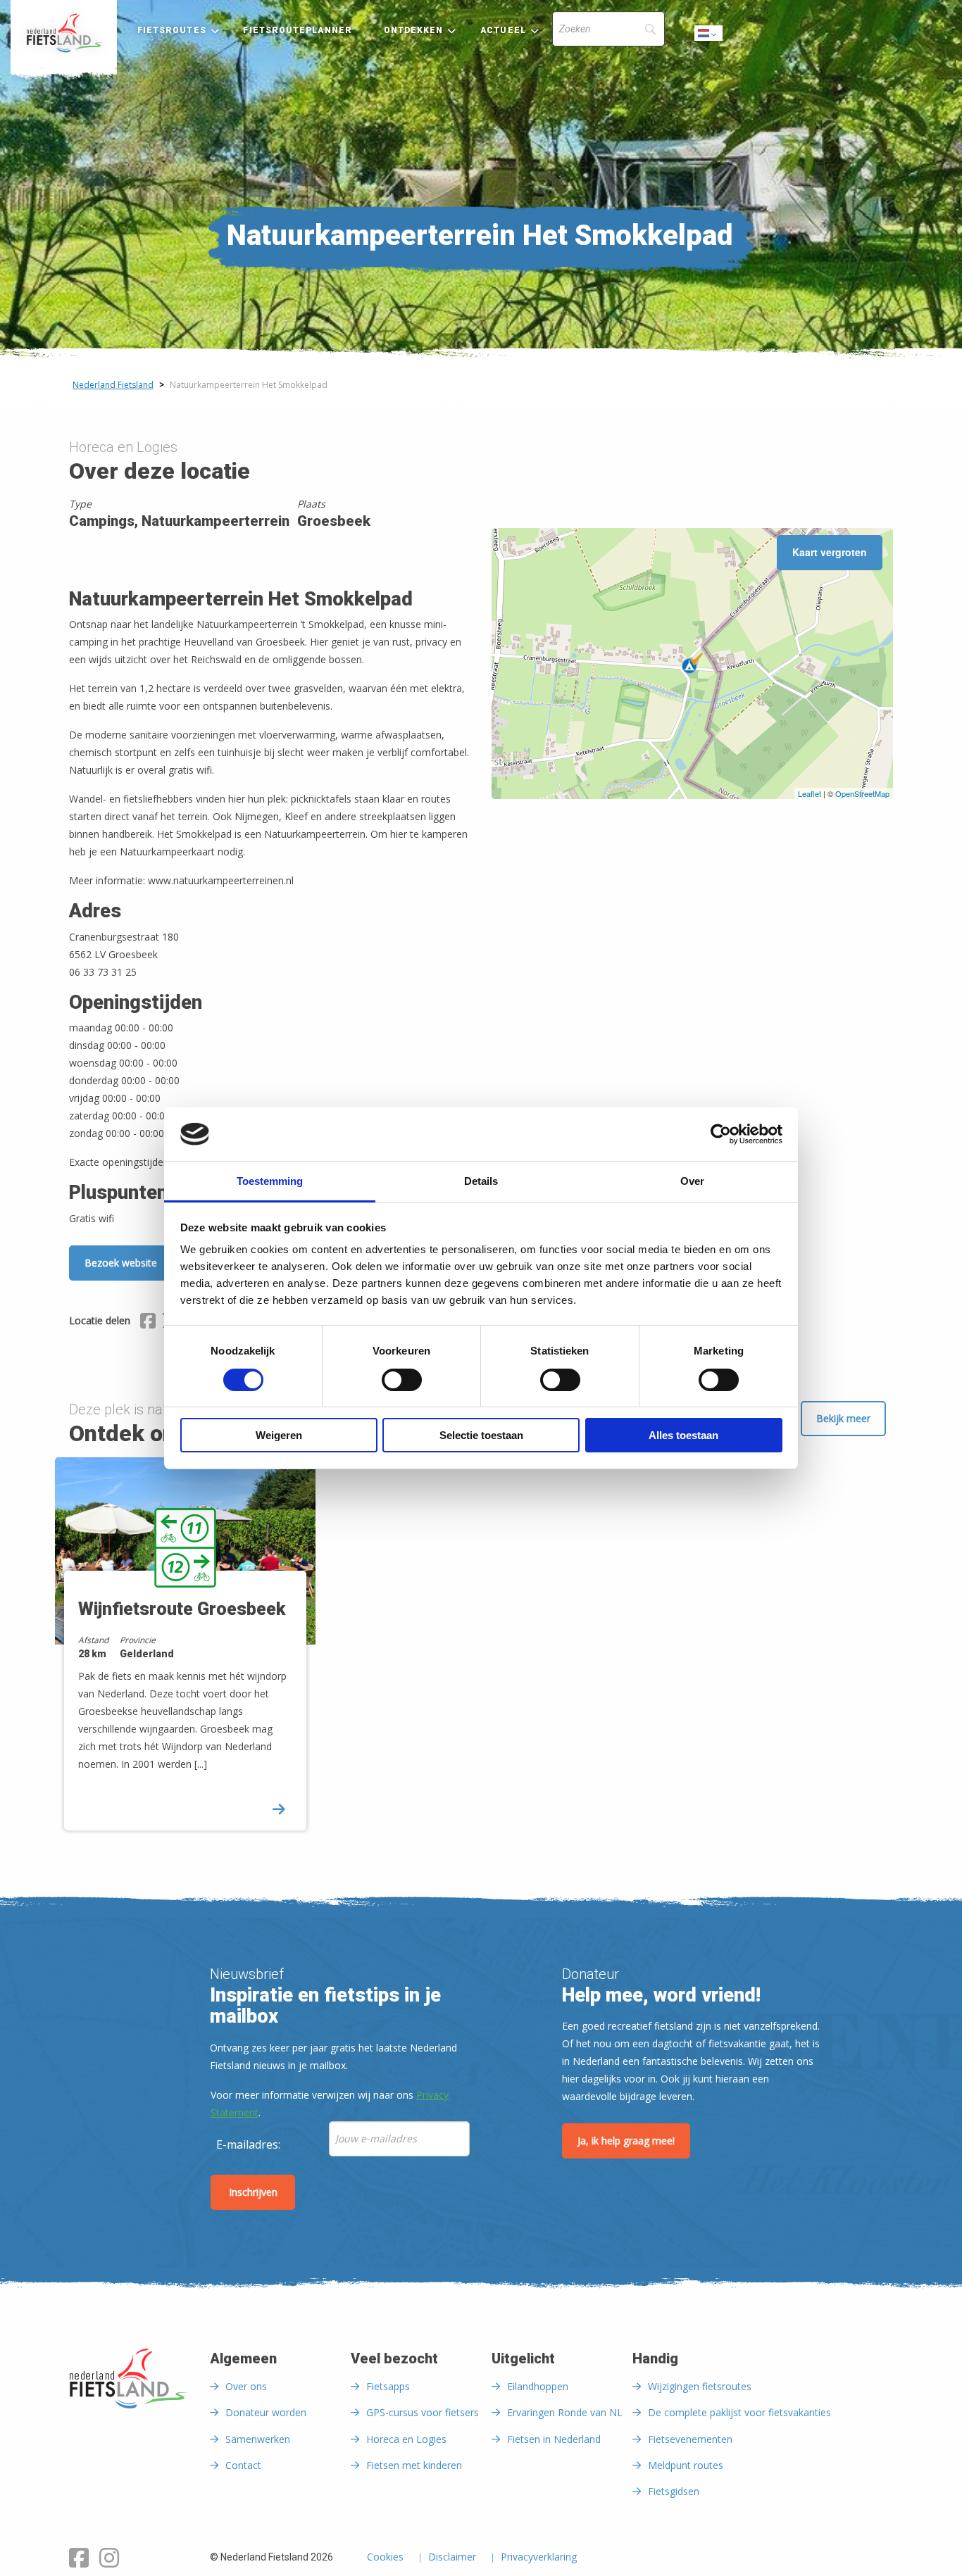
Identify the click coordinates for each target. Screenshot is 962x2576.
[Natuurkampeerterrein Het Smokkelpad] (692, 663)
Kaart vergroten (830, 552)
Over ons (246, 2386)
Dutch (709, 37)
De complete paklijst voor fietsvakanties (739, 2412)
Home (64, 33)
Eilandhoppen (538, 2386)
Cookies (385, 2558)
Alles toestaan (683, 1435)
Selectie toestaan (481, 1435)
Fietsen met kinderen (414, 2465)
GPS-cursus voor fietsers (423, 2412)
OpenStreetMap (862, 793)
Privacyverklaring (539, 2558)
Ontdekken (414, 30)
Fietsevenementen (690, 2439)
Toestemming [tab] (270, 1181)
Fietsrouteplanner (297, 30)
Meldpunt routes (686, 2465)
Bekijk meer (843, 1418)
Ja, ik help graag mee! (626, 2141)
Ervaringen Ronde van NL (565, 2412)
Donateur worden (266, 2412)
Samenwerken (258, 2439)
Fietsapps (388, 2386)
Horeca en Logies (406, 2439)
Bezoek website (121, 1263)
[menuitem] (64, 33)
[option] (190, 1656)
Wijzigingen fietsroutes (700, 2386)
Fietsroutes (172, 30)
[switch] (402, 1386)
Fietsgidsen (674, 2491)
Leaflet (810, 793)
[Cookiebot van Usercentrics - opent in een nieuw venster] (721, 1134)
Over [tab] (692, 1181)
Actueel (503, 30)
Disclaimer (452, 2558)
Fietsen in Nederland (554, 2439)
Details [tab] (481, 1181)
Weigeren (279, 1435)
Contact (243, 2465)
